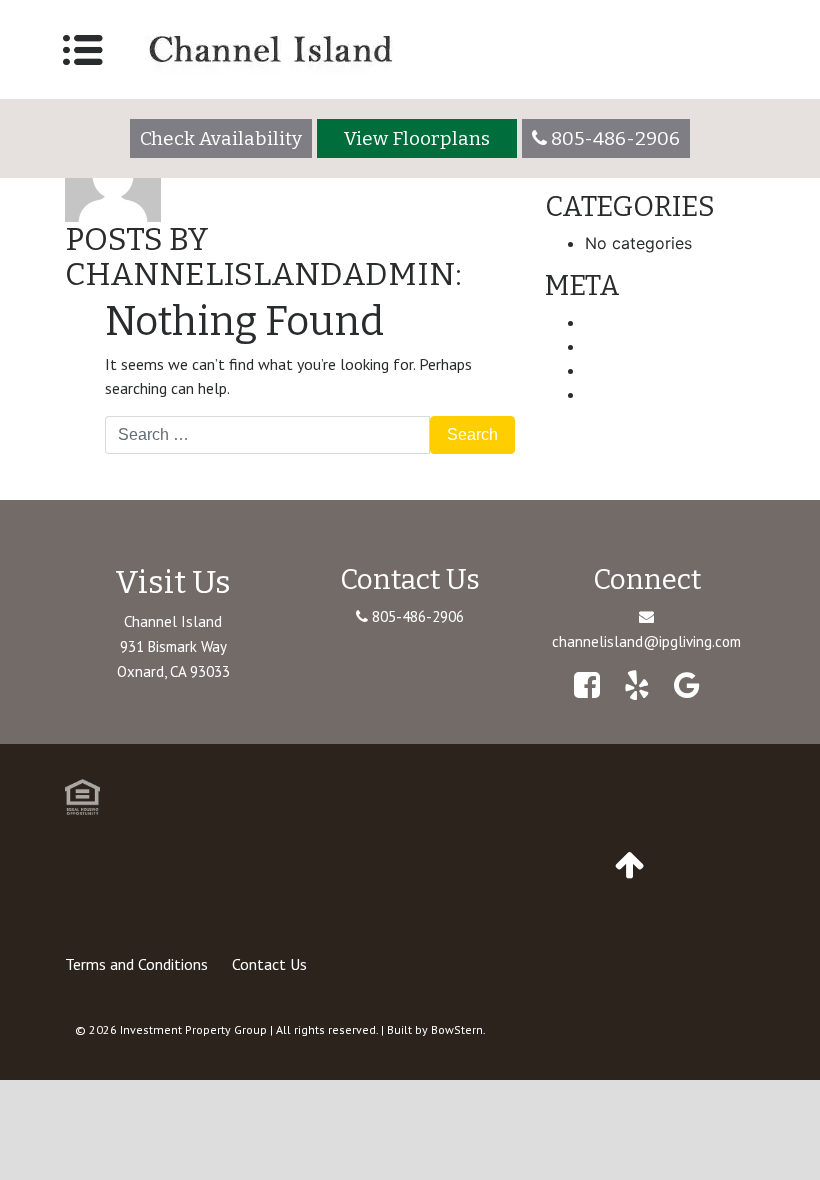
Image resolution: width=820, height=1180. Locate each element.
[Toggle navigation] (83, 50)
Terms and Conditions (136, 964)
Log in (608, 322)
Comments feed (645, 370)
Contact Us (269, 964)
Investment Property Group (193, 1029)
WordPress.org (640, 394)
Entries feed (630, 346)
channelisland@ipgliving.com (646, 641)
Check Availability (221, 138)
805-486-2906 (416, 616)
